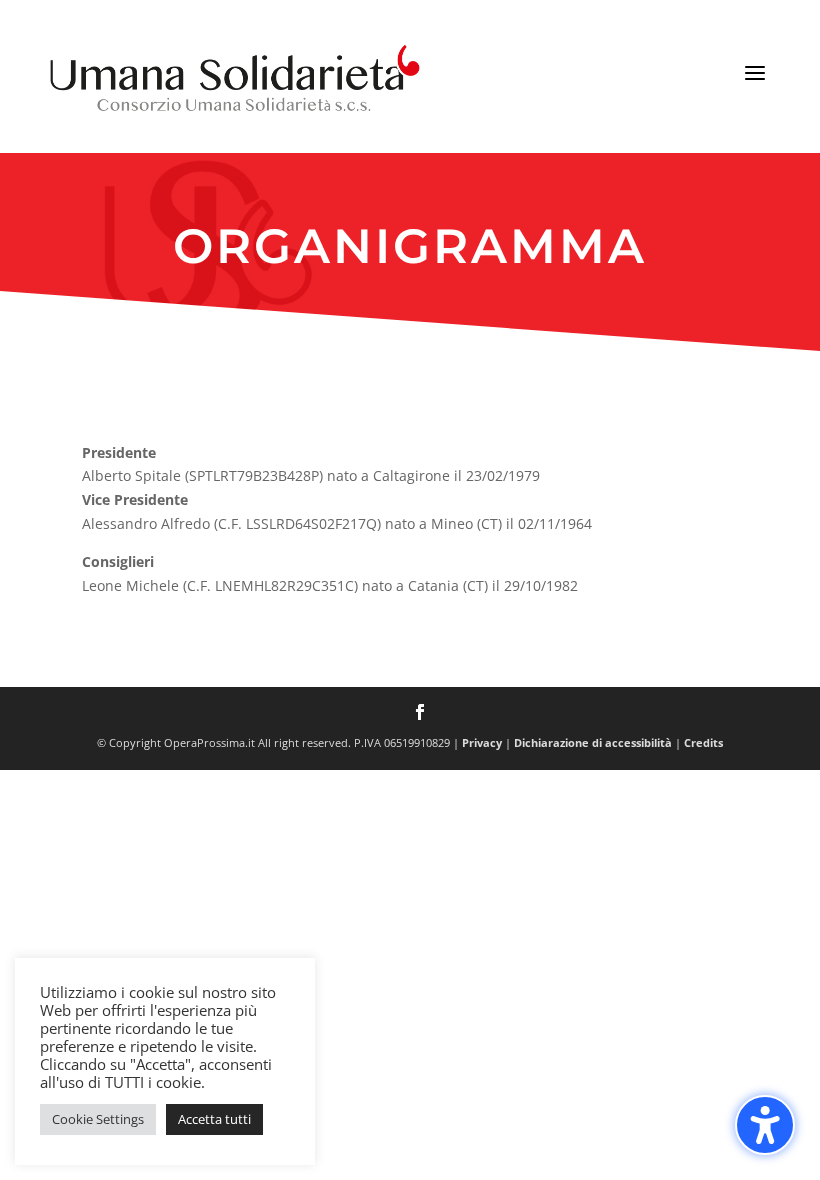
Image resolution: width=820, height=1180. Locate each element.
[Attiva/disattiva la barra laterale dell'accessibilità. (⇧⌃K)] (765, 1125)
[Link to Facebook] (420, 714)
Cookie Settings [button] (98, 1119)
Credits (703, 742)
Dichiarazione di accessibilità (593, 742)
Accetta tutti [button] (214, 1119)
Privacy (482, 742)
